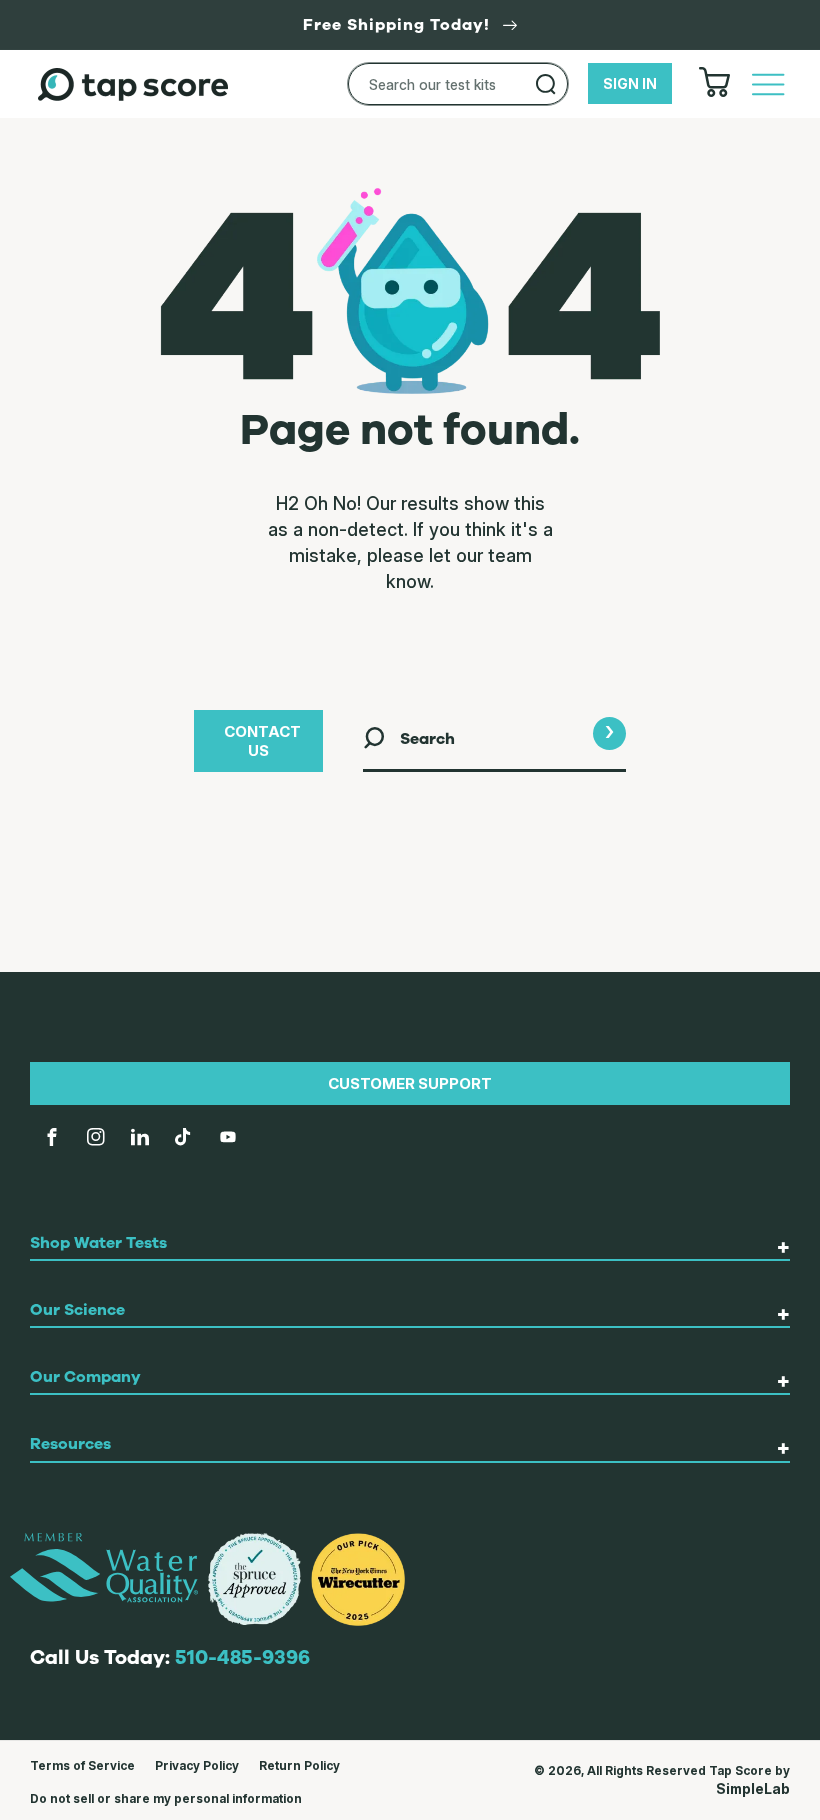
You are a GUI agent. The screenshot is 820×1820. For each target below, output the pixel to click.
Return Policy (299, 1765)
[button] (768, 84)
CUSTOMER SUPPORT (410, 1083)
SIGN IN (630, 83)
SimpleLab (753, 1788)
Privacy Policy (197, 1765)
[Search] (546, 84)
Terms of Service (82, 1765)
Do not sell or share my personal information (166, 1798)
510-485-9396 (242, 1657)
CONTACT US (262, 741)
